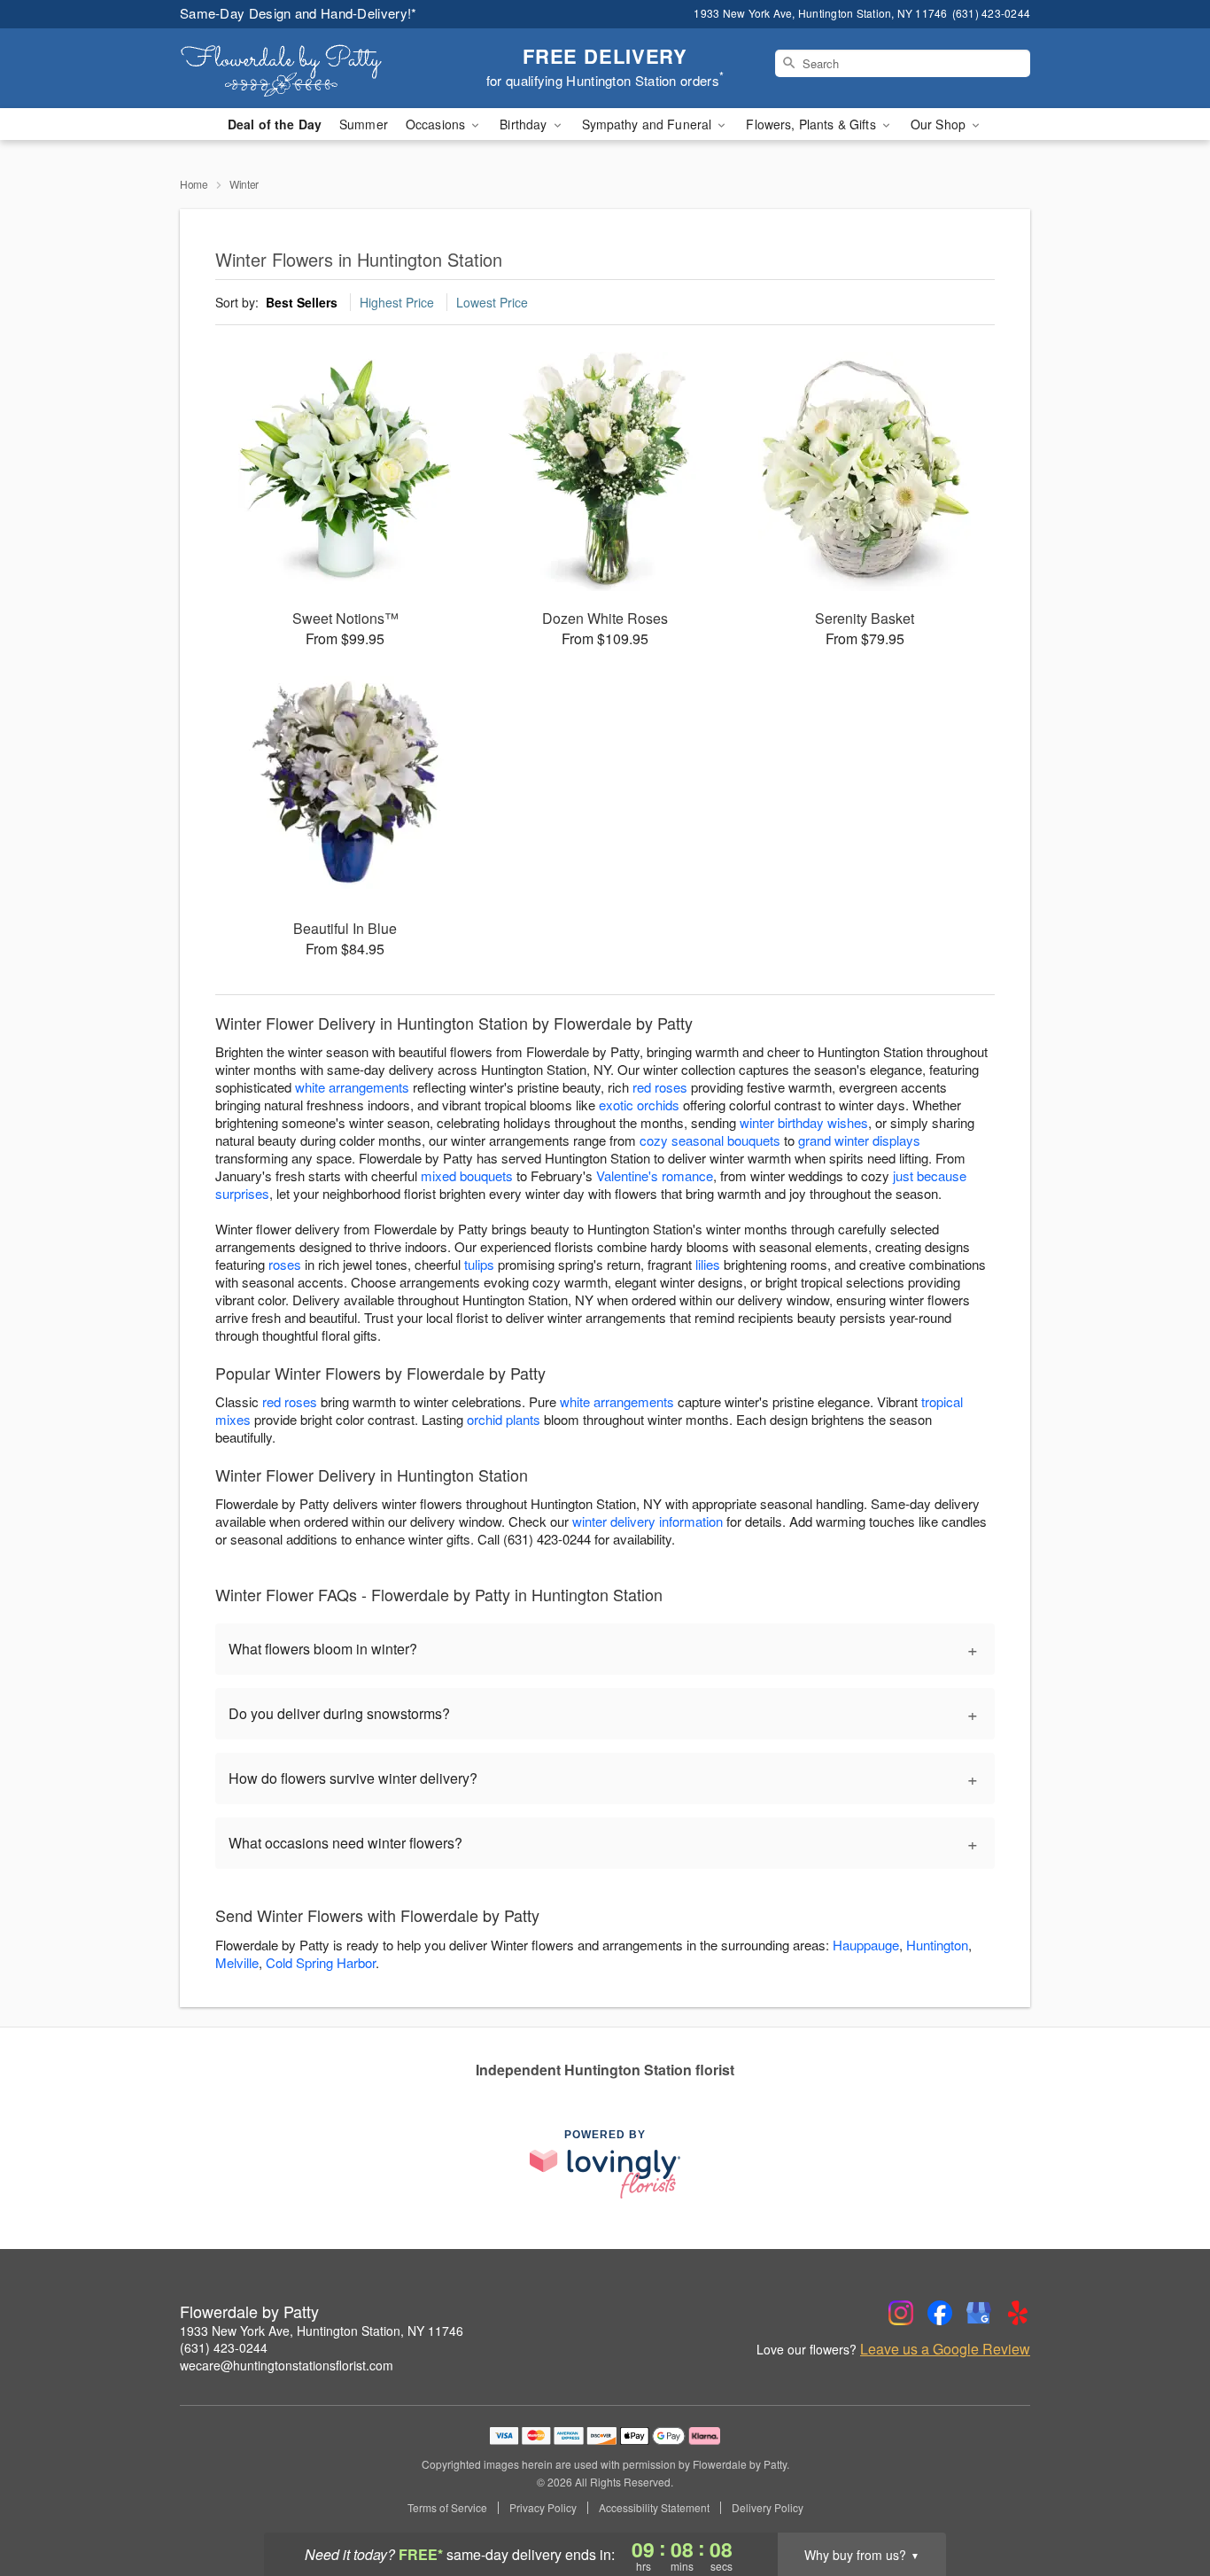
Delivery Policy (768, 2508)
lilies (708, 1264)
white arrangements (352, 1087)
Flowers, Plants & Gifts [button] (812, 124)
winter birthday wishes (804, 1122)
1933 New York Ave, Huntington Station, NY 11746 (322, 2331)
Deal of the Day (275, 124)
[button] (1163, 2501)
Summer (364, 124)
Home (194, 184)
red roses (660, 1087)
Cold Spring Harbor (321, 1962)
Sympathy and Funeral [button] (649, 124)
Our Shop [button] (940, 124)
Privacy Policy (543, 2508)
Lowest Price (492, 302)
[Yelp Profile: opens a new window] (1018, 2313)
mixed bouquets (467, 1175)
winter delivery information (648, 1521)
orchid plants (504, 1419)
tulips (479, 1264)
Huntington (937, 1945)
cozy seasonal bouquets (710, 1140)
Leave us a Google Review (945, 2349)
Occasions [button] (437, 124)
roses (285, 1264)
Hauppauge (866, 1945)
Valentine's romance (655, 1175)
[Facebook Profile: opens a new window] (940, 2313)
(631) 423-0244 (224, 2347)
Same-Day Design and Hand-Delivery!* (299, 13)
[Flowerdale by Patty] (307, 68)
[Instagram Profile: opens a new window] (901, 2313)
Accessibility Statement (654, 2508)
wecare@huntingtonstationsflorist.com (287, 2365)
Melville (237, 1962)
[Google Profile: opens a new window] (979, 2313)
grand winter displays (859, 1140)
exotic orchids (639, 1105)
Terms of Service (447, 2508)
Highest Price (397, 302)
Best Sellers (302, 302)
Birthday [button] (525, 124)
